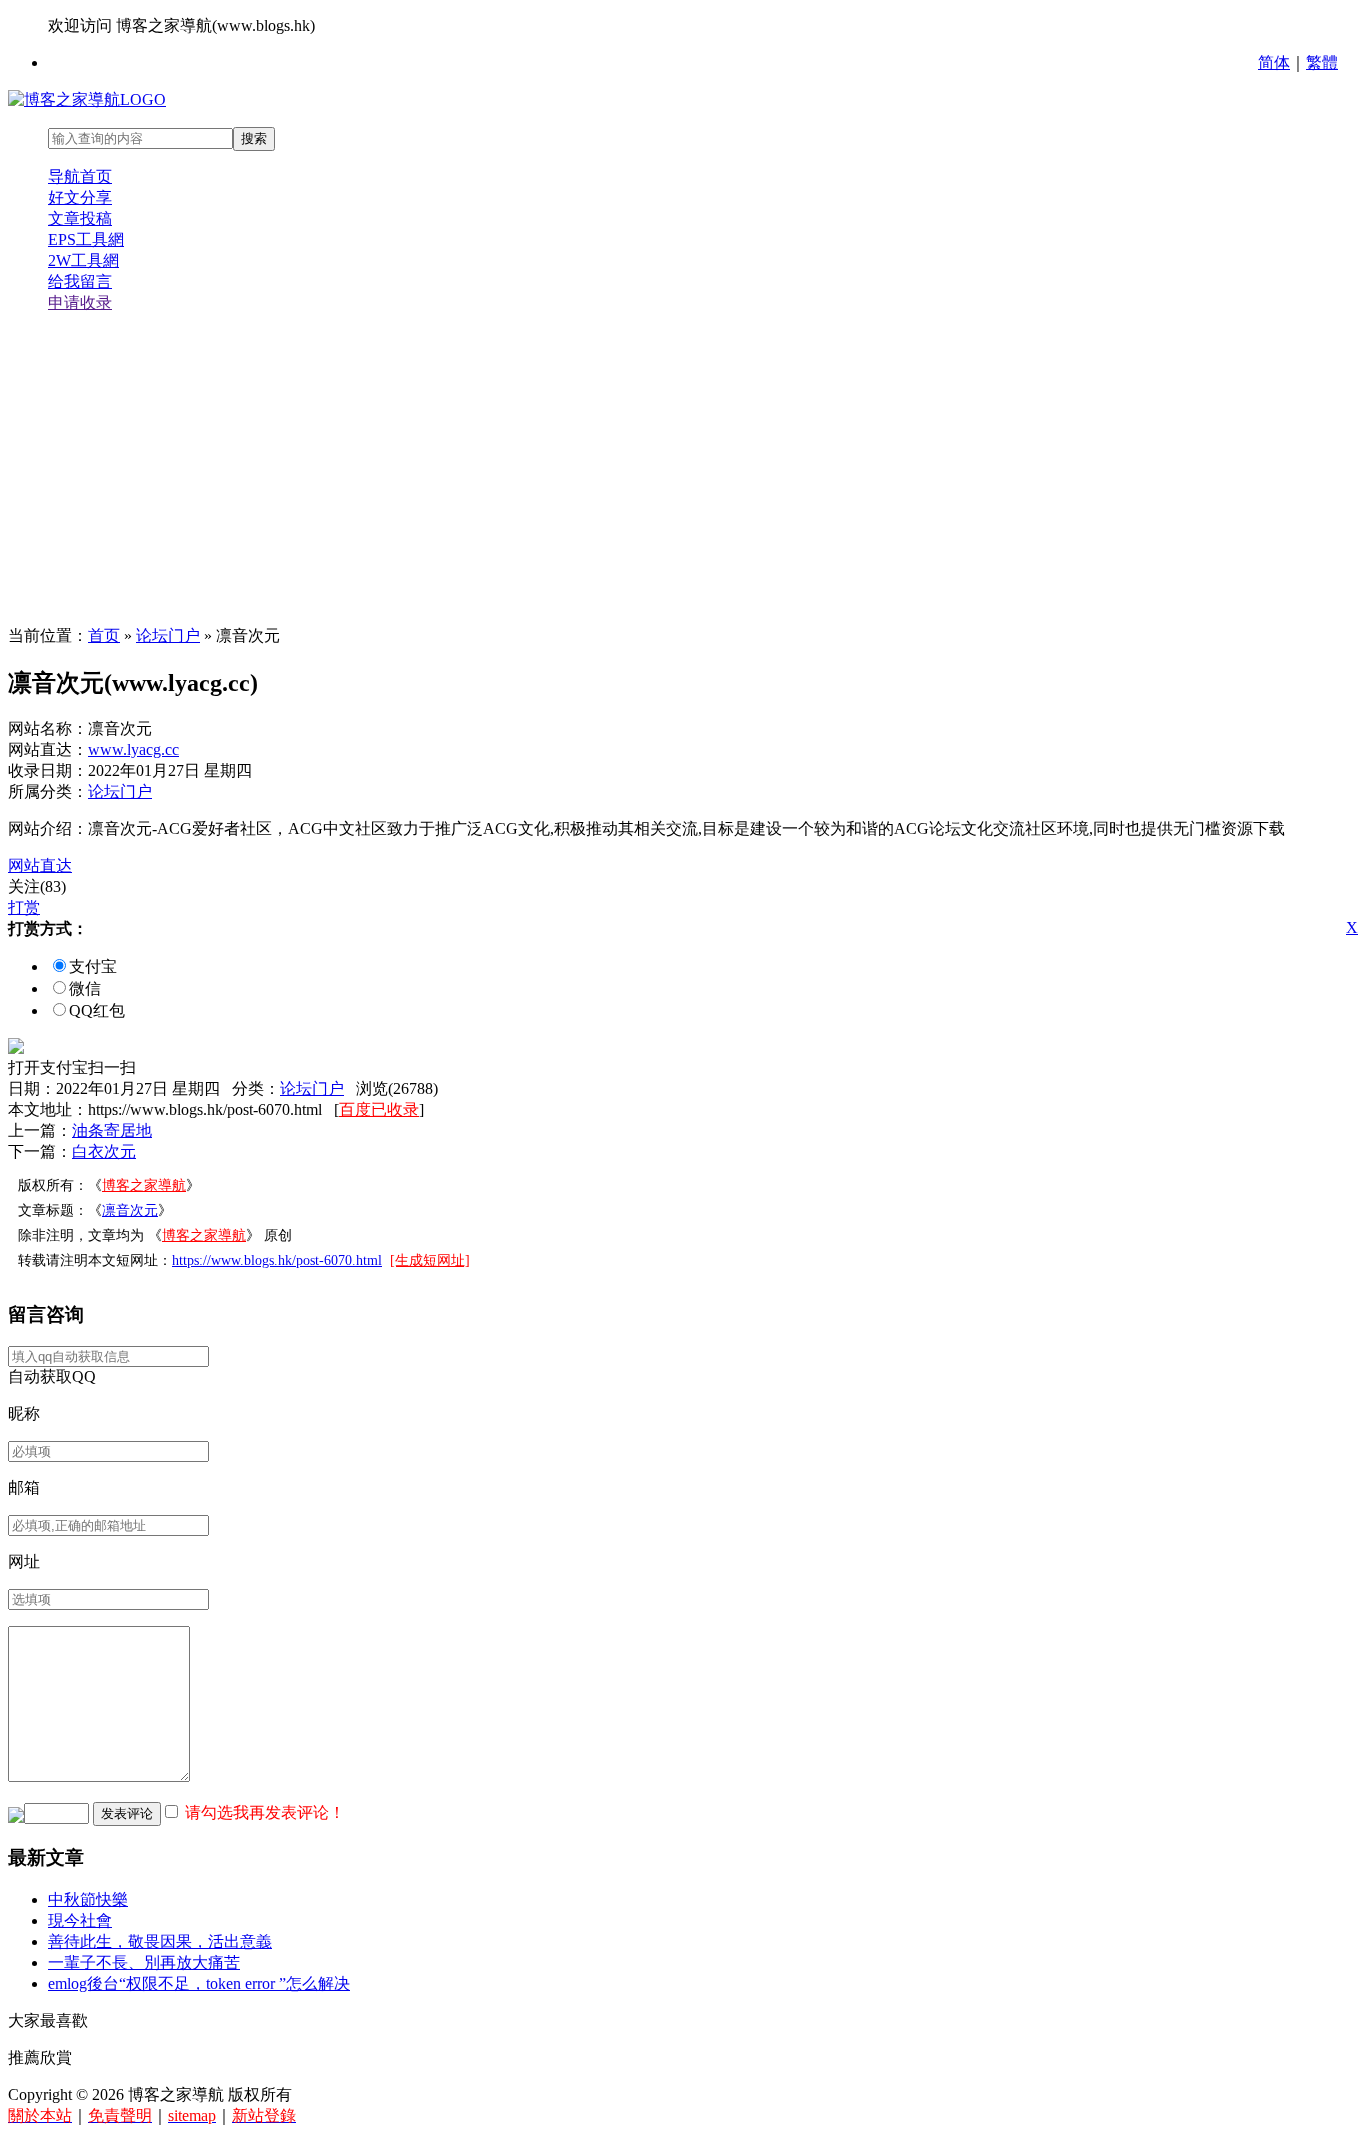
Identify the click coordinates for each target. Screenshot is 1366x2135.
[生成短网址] (430, 1260)
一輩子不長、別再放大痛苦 (144, 1962)
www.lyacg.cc (133, 749)
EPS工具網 (86, 239)
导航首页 (80, 176)
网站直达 (40, 865)
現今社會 (80, 1920)
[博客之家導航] (87, 99)
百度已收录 (379, 1109)
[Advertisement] (683, 470)
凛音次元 (130, 1210)
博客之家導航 (144, 1185)
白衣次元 (104, 1151)
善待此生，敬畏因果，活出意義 (160, 1941)
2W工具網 (83, 260)
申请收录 (80, 302)
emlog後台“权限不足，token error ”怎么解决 (199, 1983)
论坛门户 (168, 635)
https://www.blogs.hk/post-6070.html (277, 1260)
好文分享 (80, 197)
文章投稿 (80, 218)
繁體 (1322, 62)
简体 (1274, 62)
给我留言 (80, 281)
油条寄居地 (112, 1130)
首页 (104, 635)
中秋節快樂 (88, 1899)
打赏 (24, 907)
